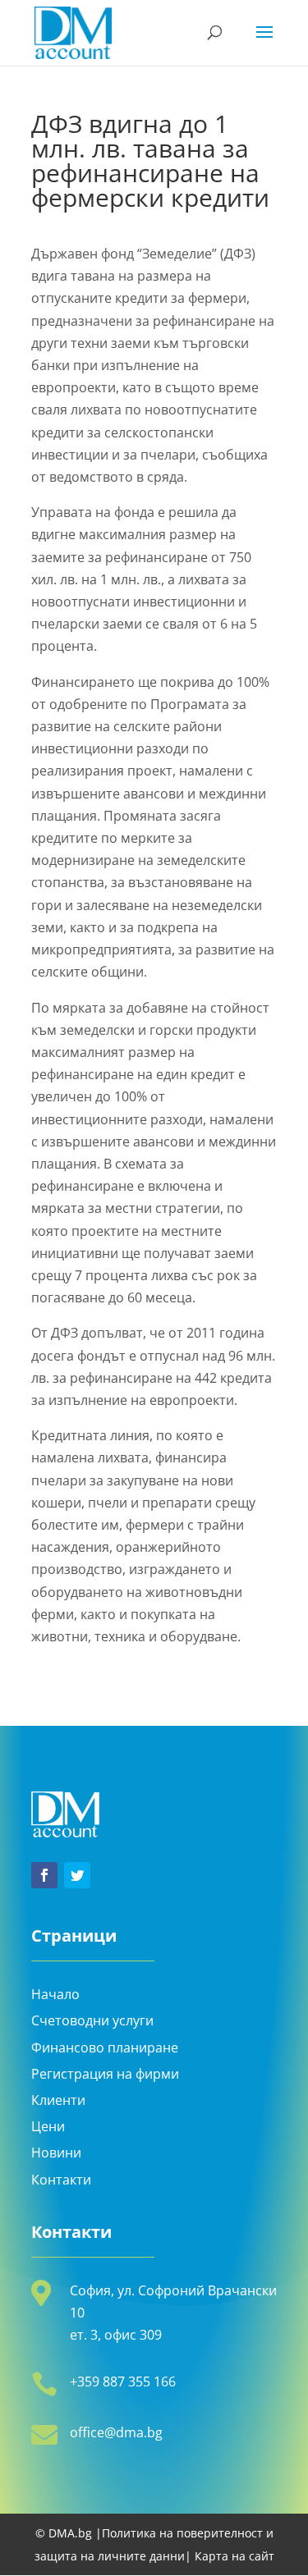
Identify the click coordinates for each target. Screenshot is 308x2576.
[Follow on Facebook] (44, 1875)
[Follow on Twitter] (77, 1875)
